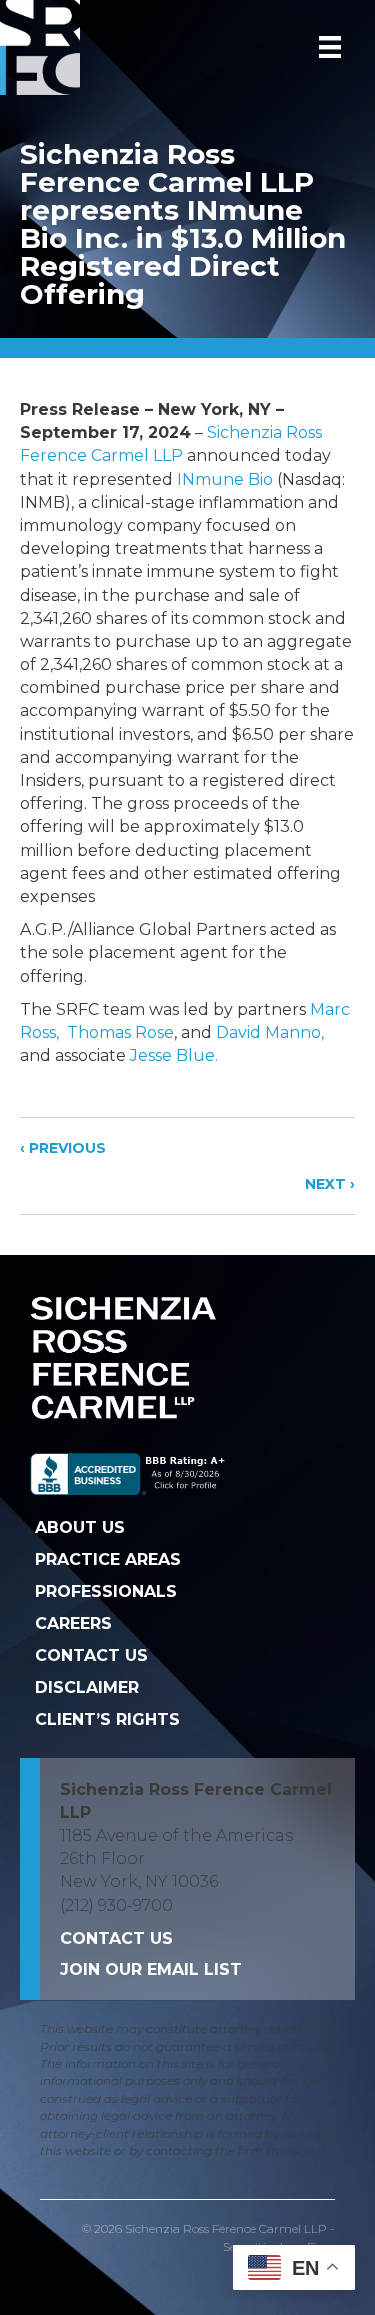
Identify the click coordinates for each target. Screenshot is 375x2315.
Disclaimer (87, 1687)
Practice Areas (108, 1559)
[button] (151, 1969)
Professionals (106, 1591)
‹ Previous (63, 1148)
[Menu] (330, 47)
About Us (80, 1527)
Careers (73, 1623)
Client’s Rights (107, 1719)
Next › (330, 1184)
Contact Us (91, 1655)
